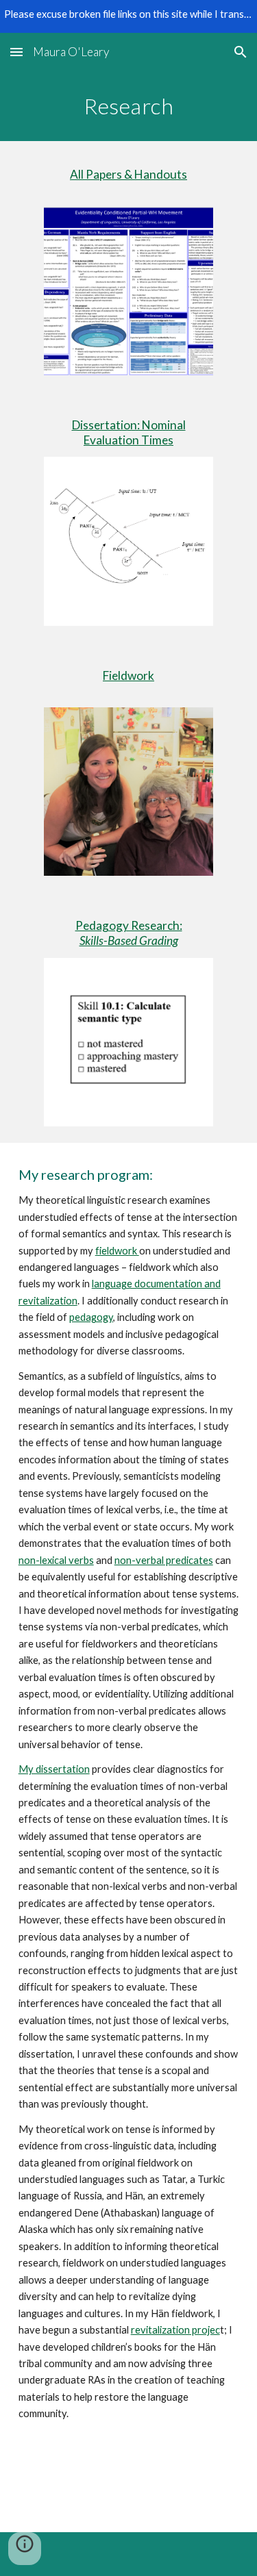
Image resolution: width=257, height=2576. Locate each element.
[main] (129, 106)
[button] (16, 52)
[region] (128, 16)
